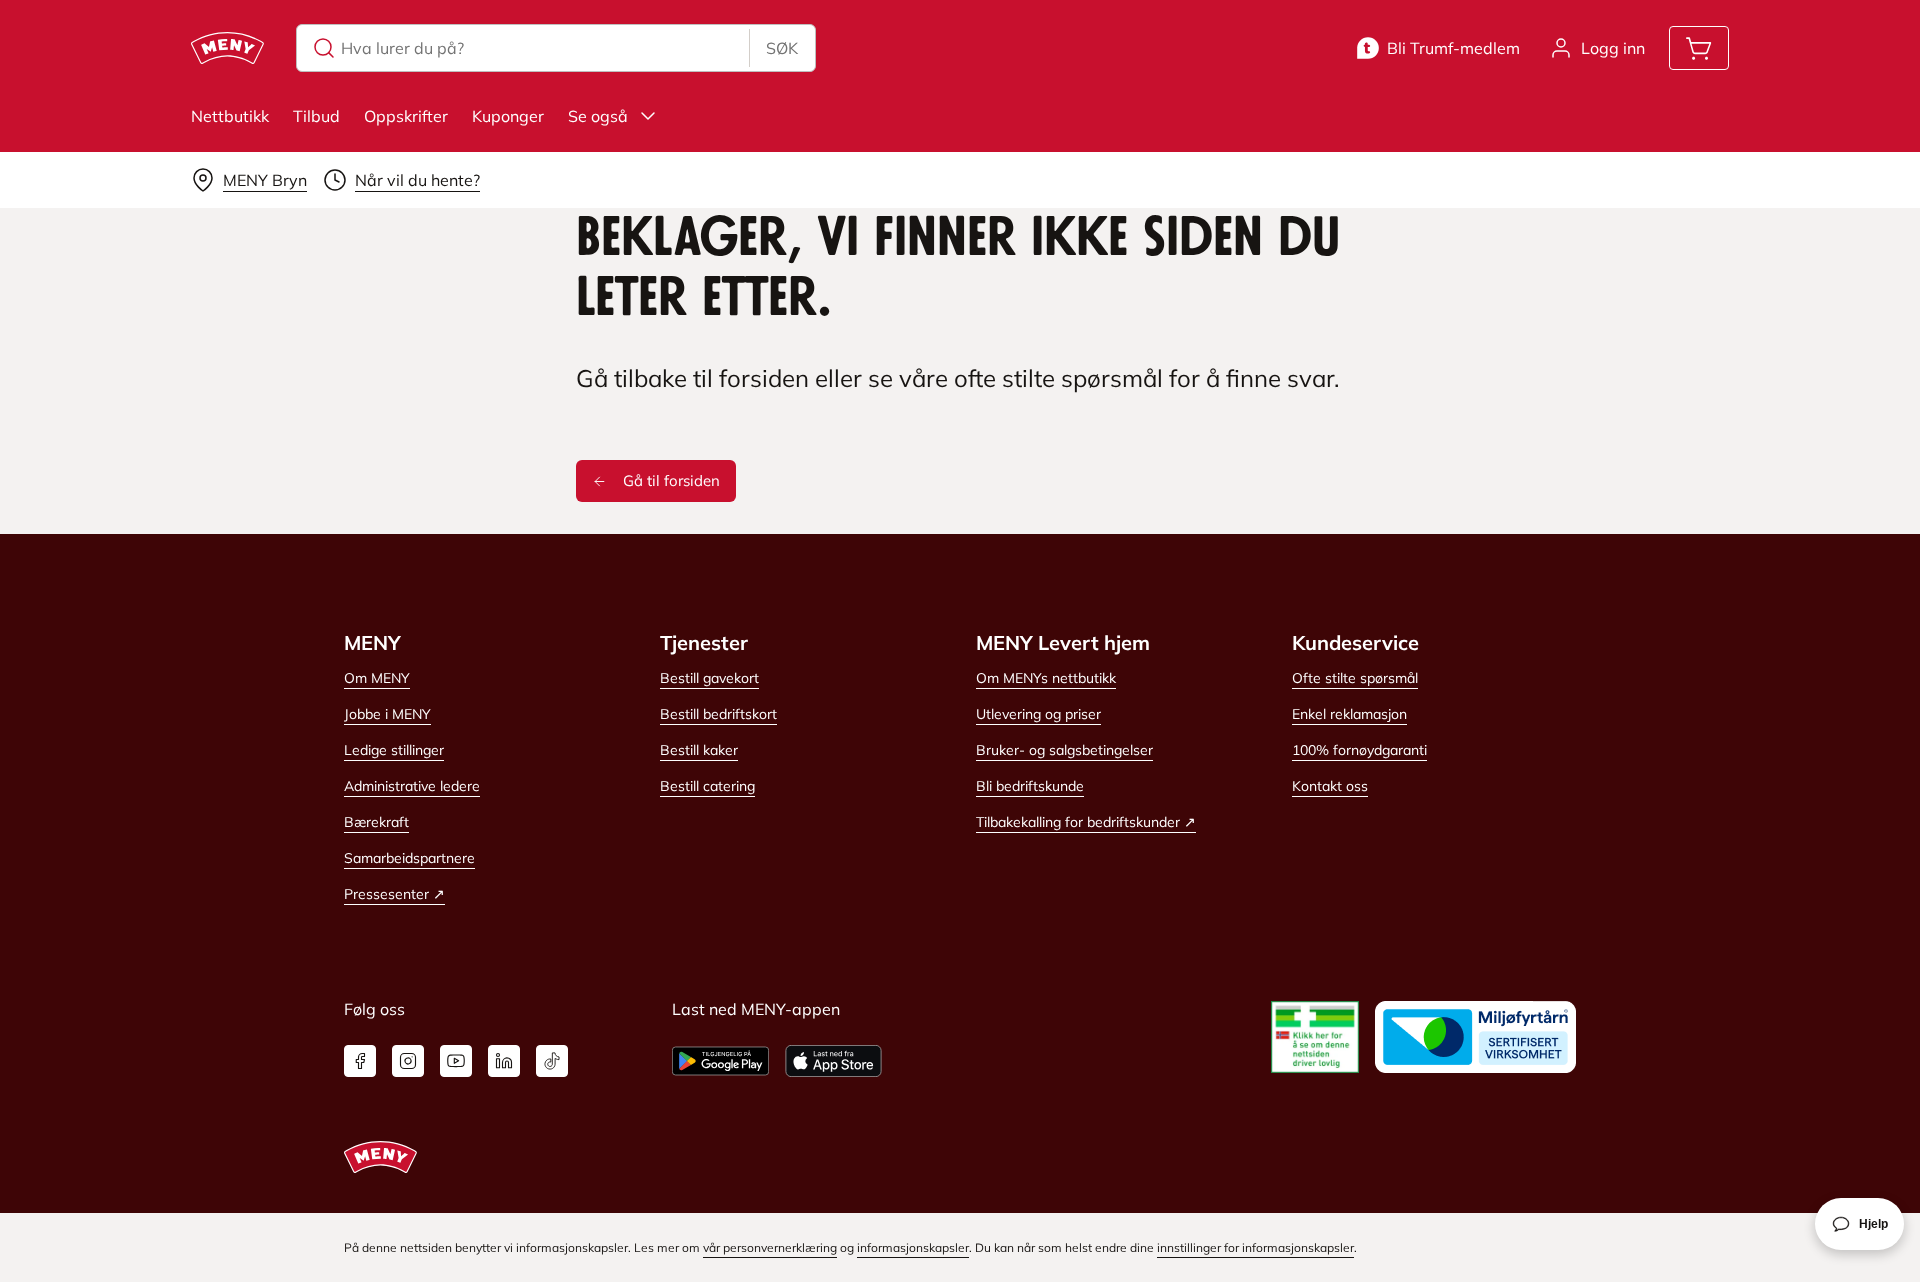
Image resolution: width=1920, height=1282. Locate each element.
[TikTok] (552, 1061)
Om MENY (377, 678)
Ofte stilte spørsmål (1355, 678)
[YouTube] (456, 1061)
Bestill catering (707, 786)
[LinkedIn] (504, 1061)
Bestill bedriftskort (718, 714)
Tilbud (316, 116)
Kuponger (508, 116)
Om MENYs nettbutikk (1046, 678)
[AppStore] (833, 1061)
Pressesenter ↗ (394, 894)
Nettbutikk (230, 116)
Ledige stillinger (394, 750)
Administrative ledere (412, 786)
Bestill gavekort (709, 678)
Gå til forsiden (671, 480)
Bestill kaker (699, 750)
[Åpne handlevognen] (1699, 48)
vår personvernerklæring (770, 1247)
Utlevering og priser (1038, 714)
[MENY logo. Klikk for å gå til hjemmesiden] (227, 48)
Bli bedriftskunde (1030, 786)
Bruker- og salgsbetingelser (1064, 750)
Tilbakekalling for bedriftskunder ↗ (1086, 822)
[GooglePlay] (720, 1061)
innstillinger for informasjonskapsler (1255, 1247)
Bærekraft (376, 822)
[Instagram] (408, 1061)
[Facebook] (360, 1061)
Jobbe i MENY (387, 714)
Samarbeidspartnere (409, 858)
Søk (782, 48)
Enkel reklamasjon (1349, 714)
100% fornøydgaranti (1359, 750)
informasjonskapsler (913, 1247)
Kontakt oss (1330, 786)
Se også (598, 116)
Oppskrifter (406, 116)
